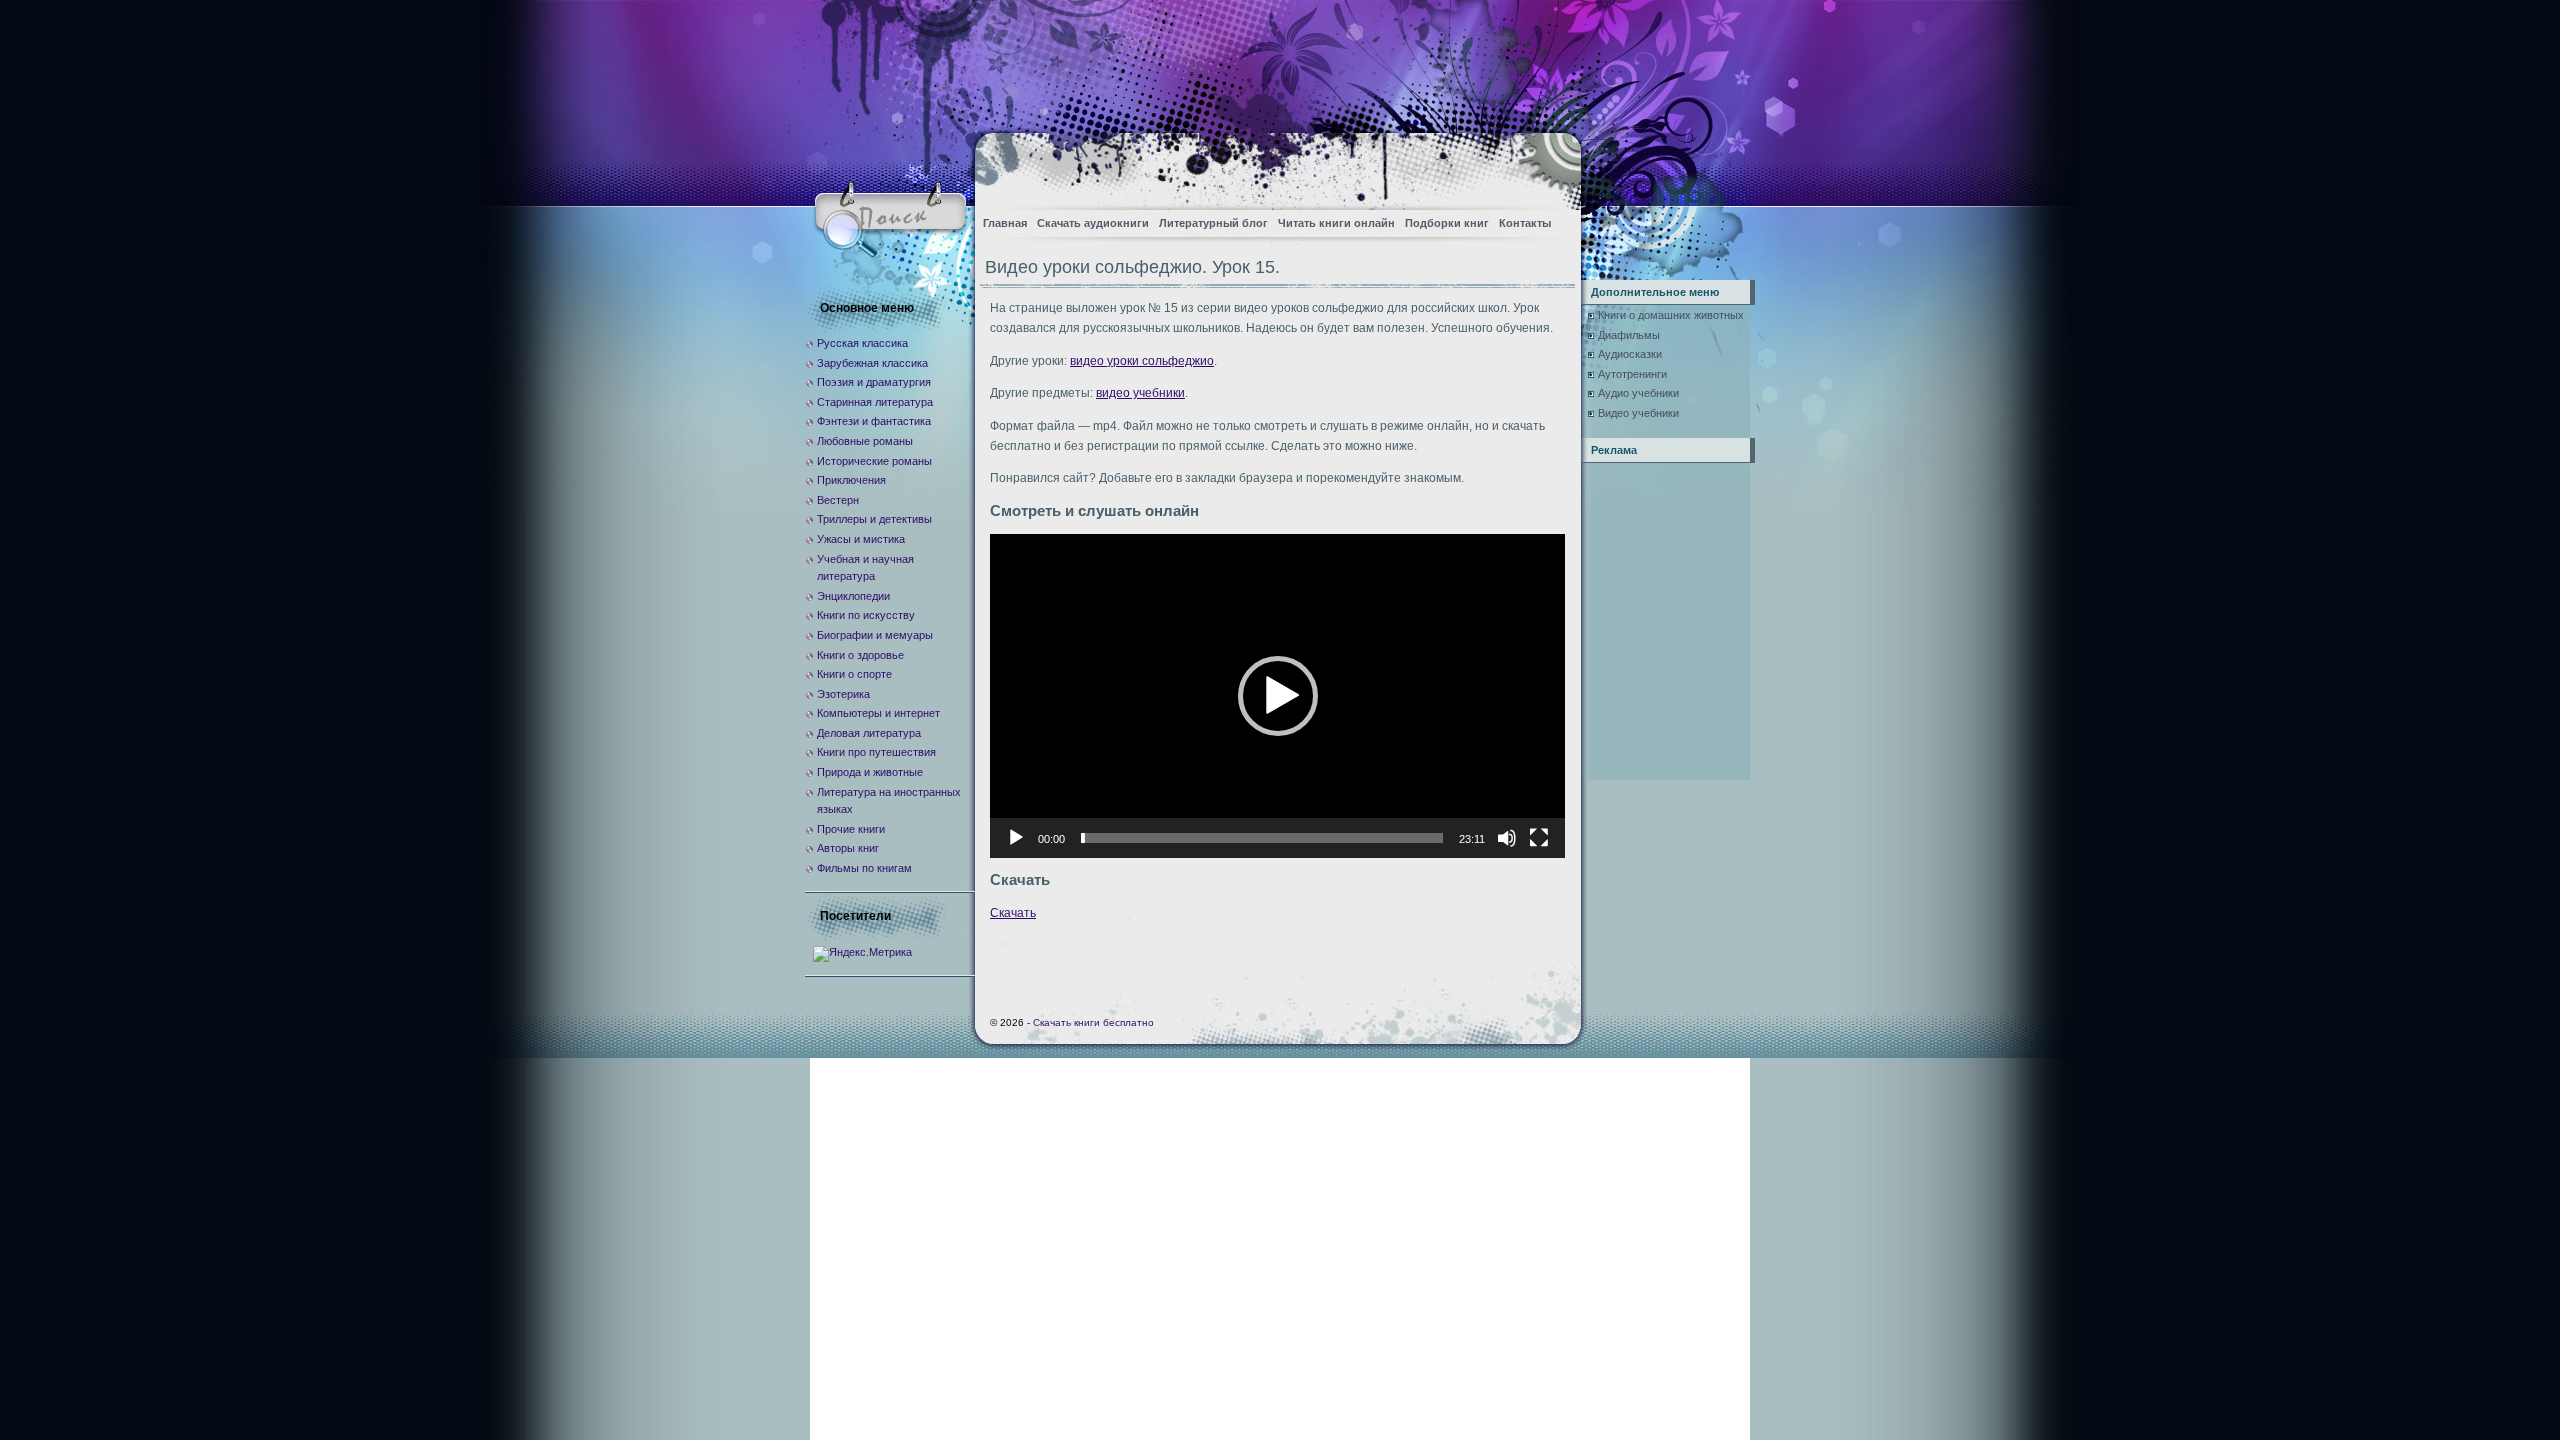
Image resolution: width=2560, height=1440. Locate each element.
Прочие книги (851, 829)
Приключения (851, 480)
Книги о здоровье (860, 655)
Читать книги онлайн (1336, 223)
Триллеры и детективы (874, 519)
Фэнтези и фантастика (874, 421)
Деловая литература (869, 733)
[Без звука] (1507, 838)
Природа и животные (870, 772)
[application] (1277, 695)
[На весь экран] (1539, 838)
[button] (1278, 696)
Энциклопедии (853, 596)
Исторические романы (874, 461)
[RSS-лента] (1548, 165)
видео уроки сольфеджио (1142, 361)
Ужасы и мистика (861, 539)
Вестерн (838, 500)
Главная (1005, 223)
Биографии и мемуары (875, 635)
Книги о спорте (854, 674)
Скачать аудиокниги (1093, 223)
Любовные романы (865, 441)
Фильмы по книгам (864, 868)
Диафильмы (1629, 335)
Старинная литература (875, 402)
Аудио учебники (1638, 393)
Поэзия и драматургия (874, 382)
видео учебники (1140, 393)
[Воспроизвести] (1016, 838)
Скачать (1013, 913)
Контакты (1525, 223)
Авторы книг (848, 848)
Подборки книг (1447, 223)
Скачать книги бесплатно (1093, 1022)
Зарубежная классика (872, 363)
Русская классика (862, 343)
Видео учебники (1638, 413)
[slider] (1262, 838)
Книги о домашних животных (1671, 315)
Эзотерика (843, 694)
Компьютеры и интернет (878, 713)
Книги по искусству (866, 615)
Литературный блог (1213, 223)
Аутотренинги (1632, 374)
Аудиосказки (1630, 354)
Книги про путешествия (876, 752)
